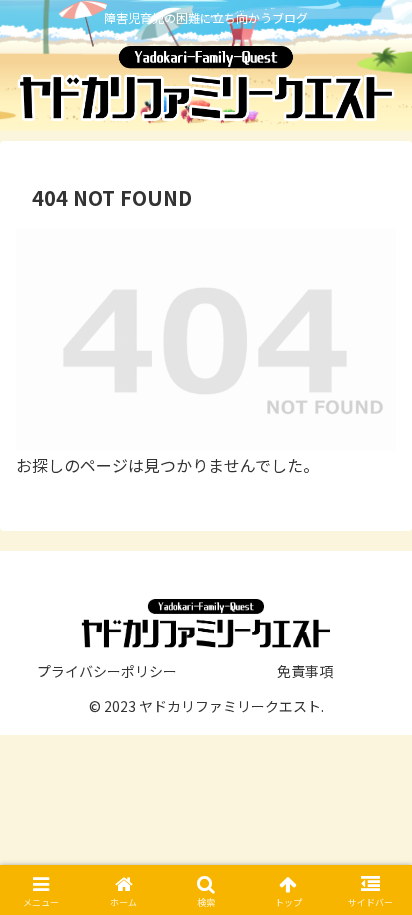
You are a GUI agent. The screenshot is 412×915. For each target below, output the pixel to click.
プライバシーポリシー (107, 671)
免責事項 (305, 671)
